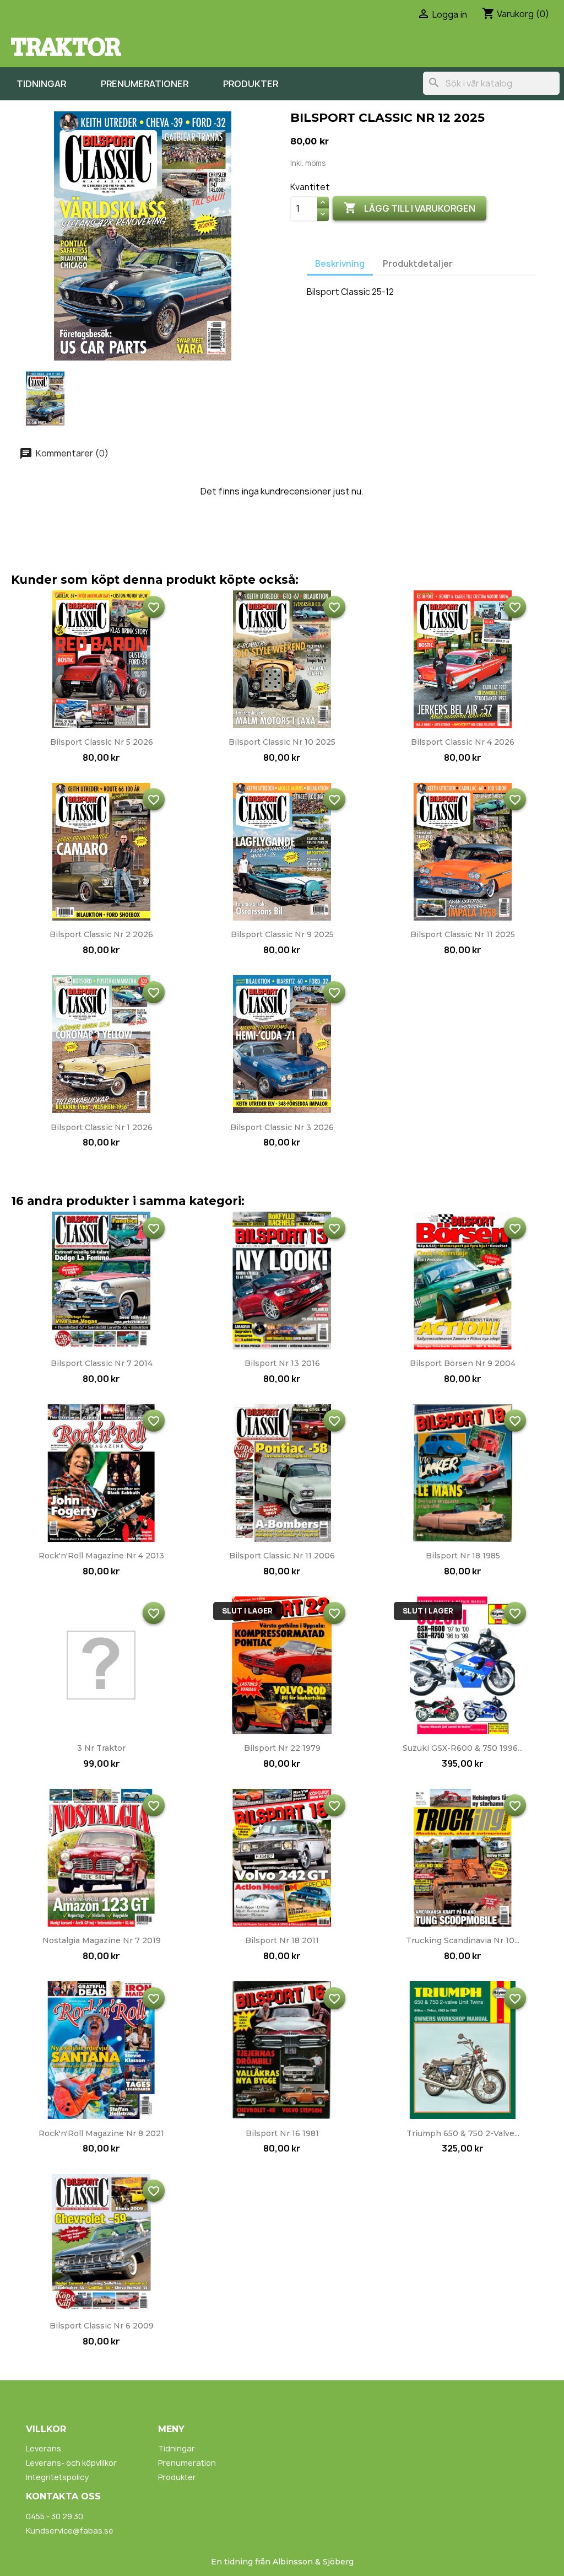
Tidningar (41, 84)
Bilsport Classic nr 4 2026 (463, 742)
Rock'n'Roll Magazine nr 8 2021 (101, 2133)
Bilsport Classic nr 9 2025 (282, 934)
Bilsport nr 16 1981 (282, 2133)
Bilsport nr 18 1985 (463, 1556)
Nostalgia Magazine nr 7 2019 (102, 1940)
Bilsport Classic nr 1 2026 (102, 1127)
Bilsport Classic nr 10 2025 (282, 742)
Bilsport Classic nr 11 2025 (463, 934)
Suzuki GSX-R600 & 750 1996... (463, 1748)
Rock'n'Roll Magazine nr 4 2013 (101, 1556)
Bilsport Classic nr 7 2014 (102, 1363)
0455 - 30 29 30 (55, 2516)
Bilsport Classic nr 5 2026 (102, 742)
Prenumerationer (145, 84)
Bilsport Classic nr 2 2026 (101, 934)
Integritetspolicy (57, 2477)
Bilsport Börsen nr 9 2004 (463, 1363)
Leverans (44, 2448)
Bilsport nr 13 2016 (282, 1363)
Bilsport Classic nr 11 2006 (282, 1556)
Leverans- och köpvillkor (71, 2463)
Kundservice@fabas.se (70, 2531)
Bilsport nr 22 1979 (282, 1748)
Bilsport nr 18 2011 (282, 1940)
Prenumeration (187, 2463)
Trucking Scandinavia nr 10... (463, 1940)
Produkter (251, 84)
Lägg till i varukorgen (410, 208)
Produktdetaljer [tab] (418, 264)
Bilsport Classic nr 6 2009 (102, 2326)
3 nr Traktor (101, 1748)
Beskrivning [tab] (340, 264)
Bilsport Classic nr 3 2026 (282, 1127)
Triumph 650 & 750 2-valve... (463, 2133)
